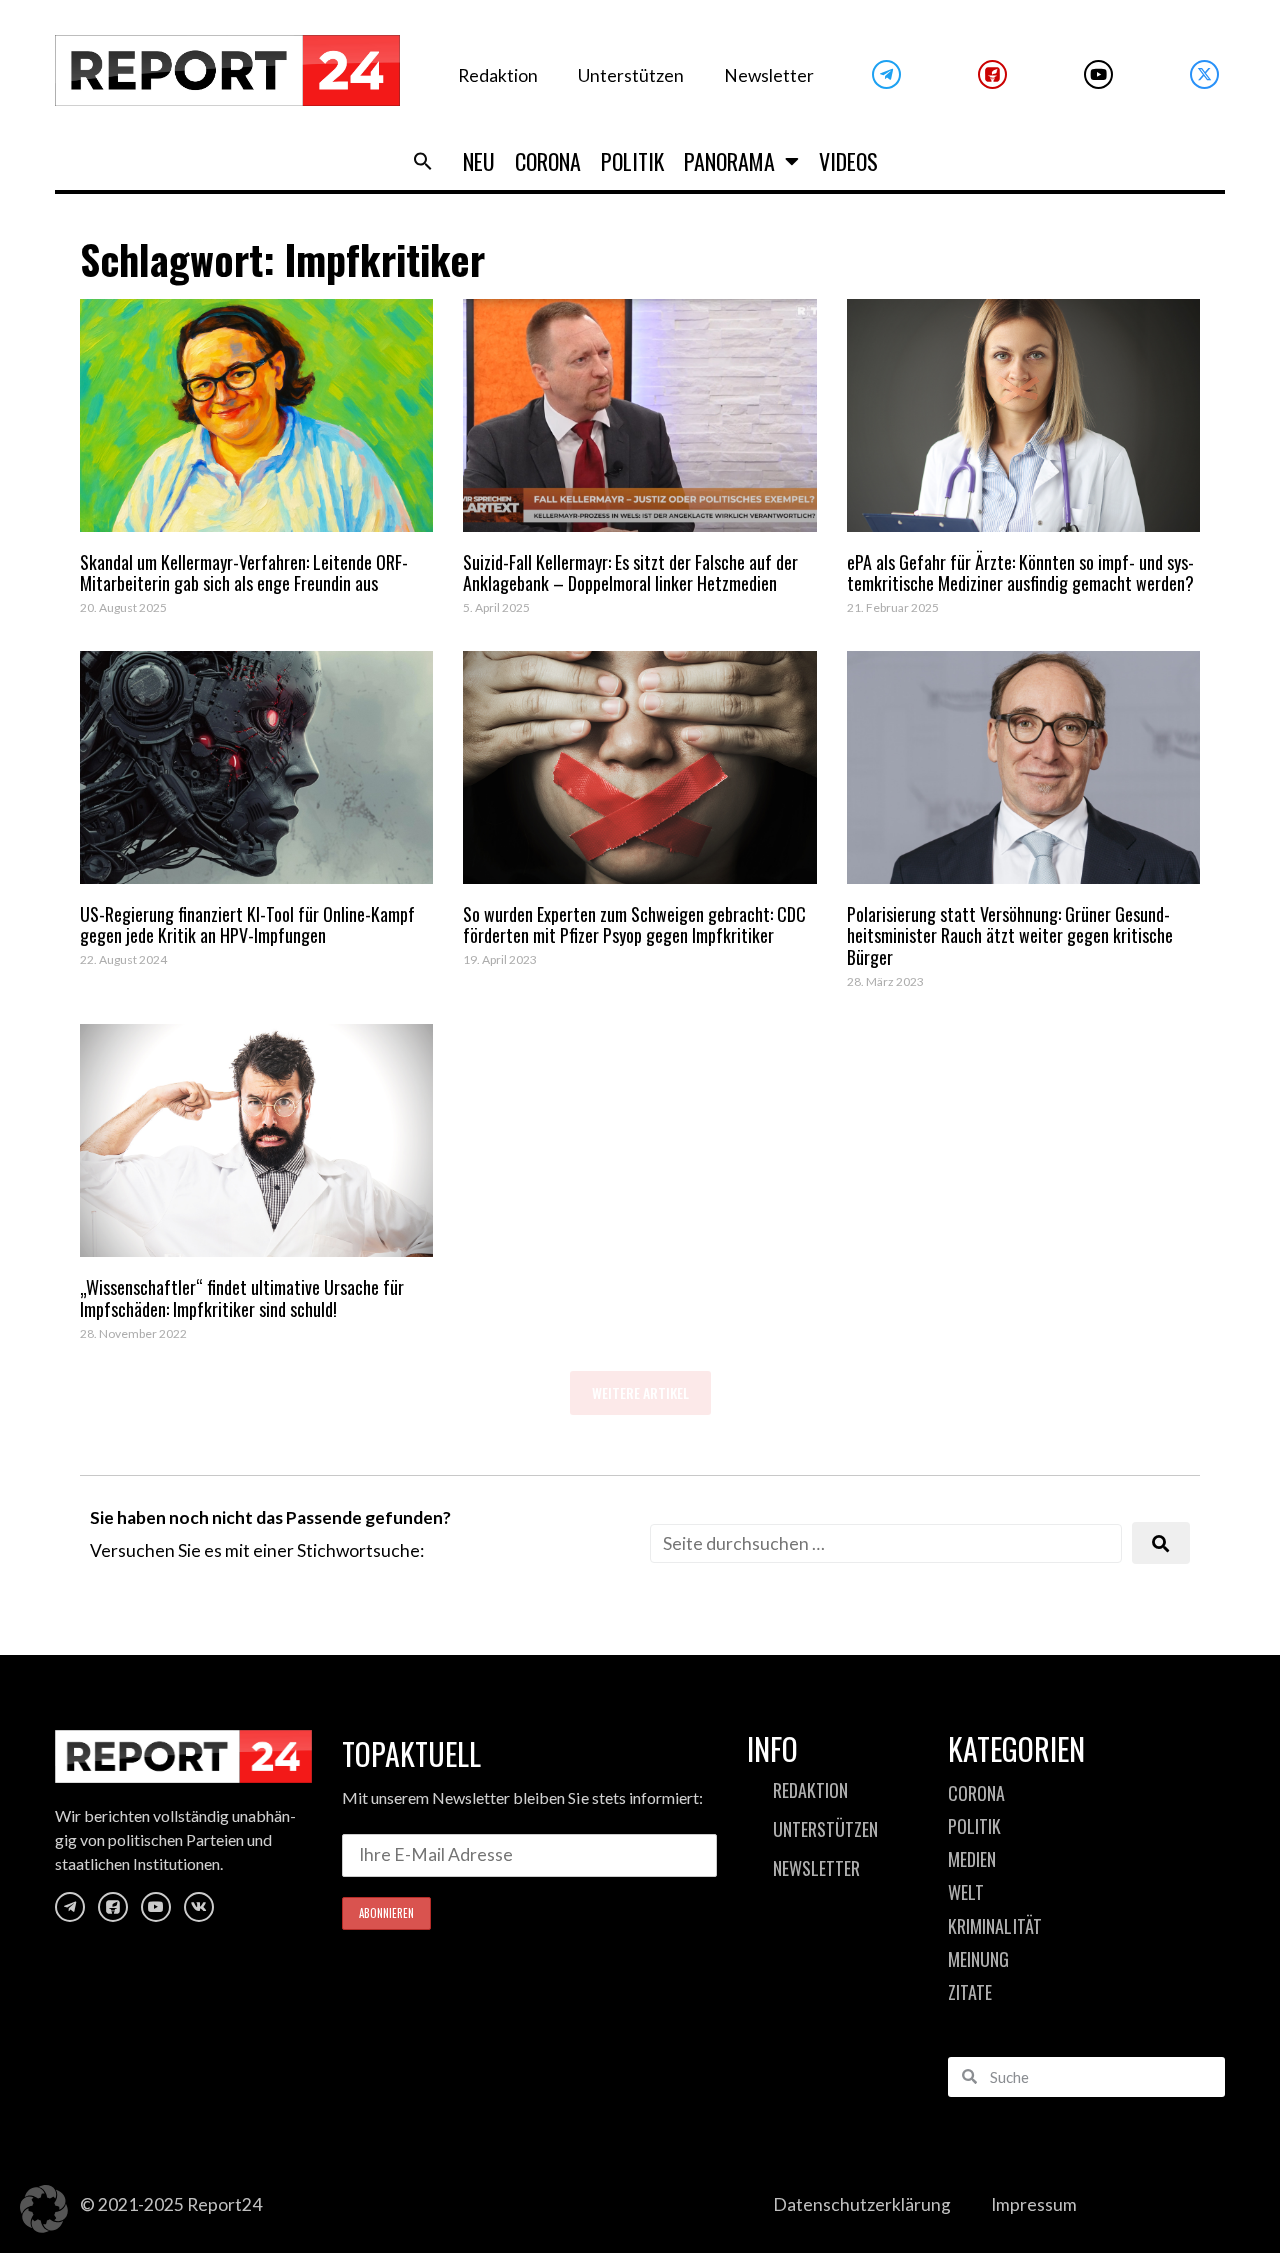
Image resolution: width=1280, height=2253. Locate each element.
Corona (548, 161)
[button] (423, 161)
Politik (632, 161)
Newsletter (769, 75)
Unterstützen (631, 75)
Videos (848, 161)
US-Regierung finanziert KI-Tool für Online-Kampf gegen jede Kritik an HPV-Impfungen (247, 925)
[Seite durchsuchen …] (886, 1543)
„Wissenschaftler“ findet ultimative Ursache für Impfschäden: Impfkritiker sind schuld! (242, 1298)
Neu (479, 161)
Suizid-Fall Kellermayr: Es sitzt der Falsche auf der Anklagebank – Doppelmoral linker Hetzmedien (630, 573)
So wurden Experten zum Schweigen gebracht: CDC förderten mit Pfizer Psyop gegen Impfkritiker (634, 925)
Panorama (729, 161)
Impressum (1034, 2204)
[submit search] (1161, 1543)
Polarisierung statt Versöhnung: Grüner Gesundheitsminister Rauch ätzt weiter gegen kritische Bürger (1010, 935)
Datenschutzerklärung (862, 2204)
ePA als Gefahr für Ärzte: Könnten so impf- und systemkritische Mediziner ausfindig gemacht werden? (1020, 573)
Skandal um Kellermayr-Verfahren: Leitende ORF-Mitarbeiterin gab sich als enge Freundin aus (244, 573)
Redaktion (498, 75)
